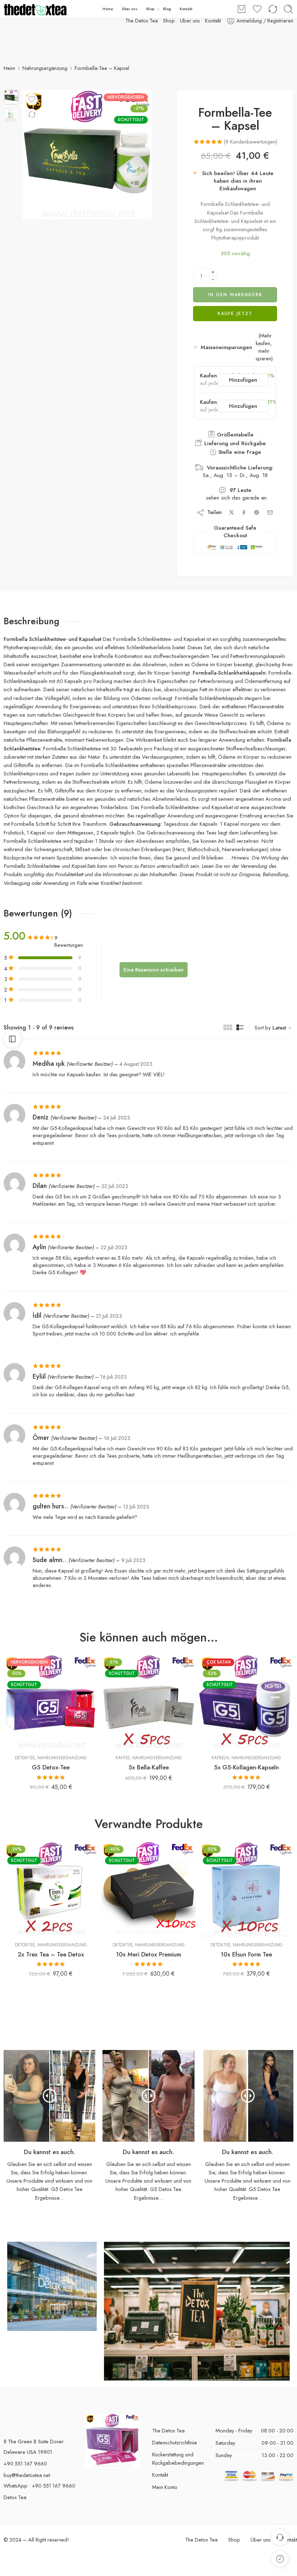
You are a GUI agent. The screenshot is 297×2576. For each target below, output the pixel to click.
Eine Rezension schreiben (154, 962)
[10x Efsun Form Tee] (246, 1881)
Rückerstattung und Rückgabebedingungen (178, 2451)
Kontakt (213, 20)
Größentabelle (234, 427)
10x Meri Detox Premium (148, 1947)
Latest (279, 1020)
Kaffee (123, 1750)
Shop (150, 9)
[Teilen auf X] (232, 505)
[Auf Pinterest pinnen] (257, 505)
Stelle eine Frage (239, 444)
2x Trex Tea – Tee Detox (51, 1947)
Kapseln (220, 1750)
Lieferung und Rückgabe (234, 436)
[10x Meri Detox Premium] (148, 1881)
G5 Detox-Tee (51, 1760)
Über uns (129, 9)
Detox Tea (15, 2490)
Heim (9, 68)
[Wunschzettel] (32, 99)
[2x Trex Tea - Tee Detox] (51, 1881)
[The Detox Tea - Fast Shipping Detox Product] (35, 9)
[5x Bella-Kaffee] (148, 1694)
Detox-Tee (25, 1750)
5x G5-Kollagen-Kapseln (246, 1760)
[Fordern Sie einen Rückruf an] (280, 2537)
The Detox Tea (168, 2423)
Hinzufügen (243, 372)
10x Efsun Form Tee (246, 1947)
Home (108, 9)
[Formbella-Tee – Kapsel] (11, 97)
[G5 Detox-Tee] (51, 1694)
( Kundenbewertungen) (250, 142)
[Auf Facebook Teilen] (244, 505)
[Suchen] (288, 9)
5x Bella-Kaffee (149, 1760)
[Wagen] (242, 9)
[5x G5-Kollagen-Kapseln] (246, 1694)
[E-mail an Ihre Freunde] (270, 505)
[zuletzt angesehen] (280, 2559)
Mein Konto (165, 2479)
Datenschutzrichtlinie (175, 2435)
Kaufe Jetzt (235, 306)
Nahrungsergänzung (45, 68)
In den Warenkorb (235, 287)
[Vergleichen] (32, 115)
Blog (167, 9)
